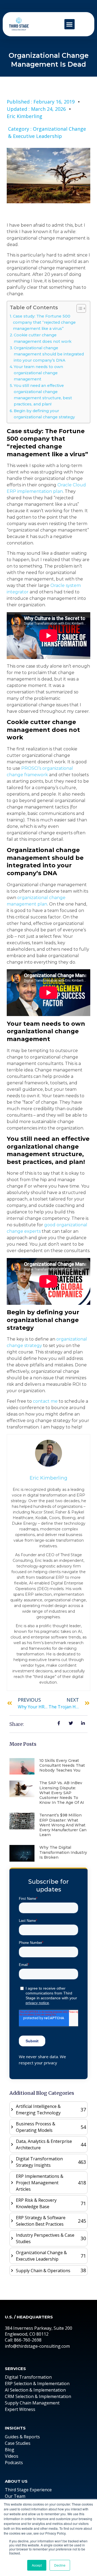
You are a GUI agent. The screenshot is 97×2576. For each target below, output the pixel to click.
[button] (70, 24)
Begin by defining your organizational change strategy (44, 414)
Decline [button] (60, 2565)
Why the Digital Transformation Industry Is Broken (63, 1852)
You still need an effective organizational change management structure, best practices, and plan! (43, 395)
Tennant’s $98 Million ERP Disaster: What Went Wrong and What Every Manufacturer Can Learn (63, 1825)
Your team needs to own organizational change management (38, 373)
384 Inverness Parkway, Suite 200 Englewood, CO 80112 (39, 2331)
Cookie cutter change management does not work (43, 338)
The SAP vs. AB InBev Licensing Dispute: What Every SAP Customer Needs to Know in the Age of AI (62, 1793)
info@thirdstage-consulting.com (37, 2346)
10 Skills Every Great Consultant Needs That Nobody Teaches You (62, 1765)
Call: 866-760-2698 (23, 2340)
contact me (45, 1401)
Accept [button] (37, 2565)
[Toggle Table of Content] (79, 308)
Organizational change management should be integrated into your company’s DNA (49, 354)
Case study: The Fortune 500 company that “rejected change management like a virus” (44, 322)
